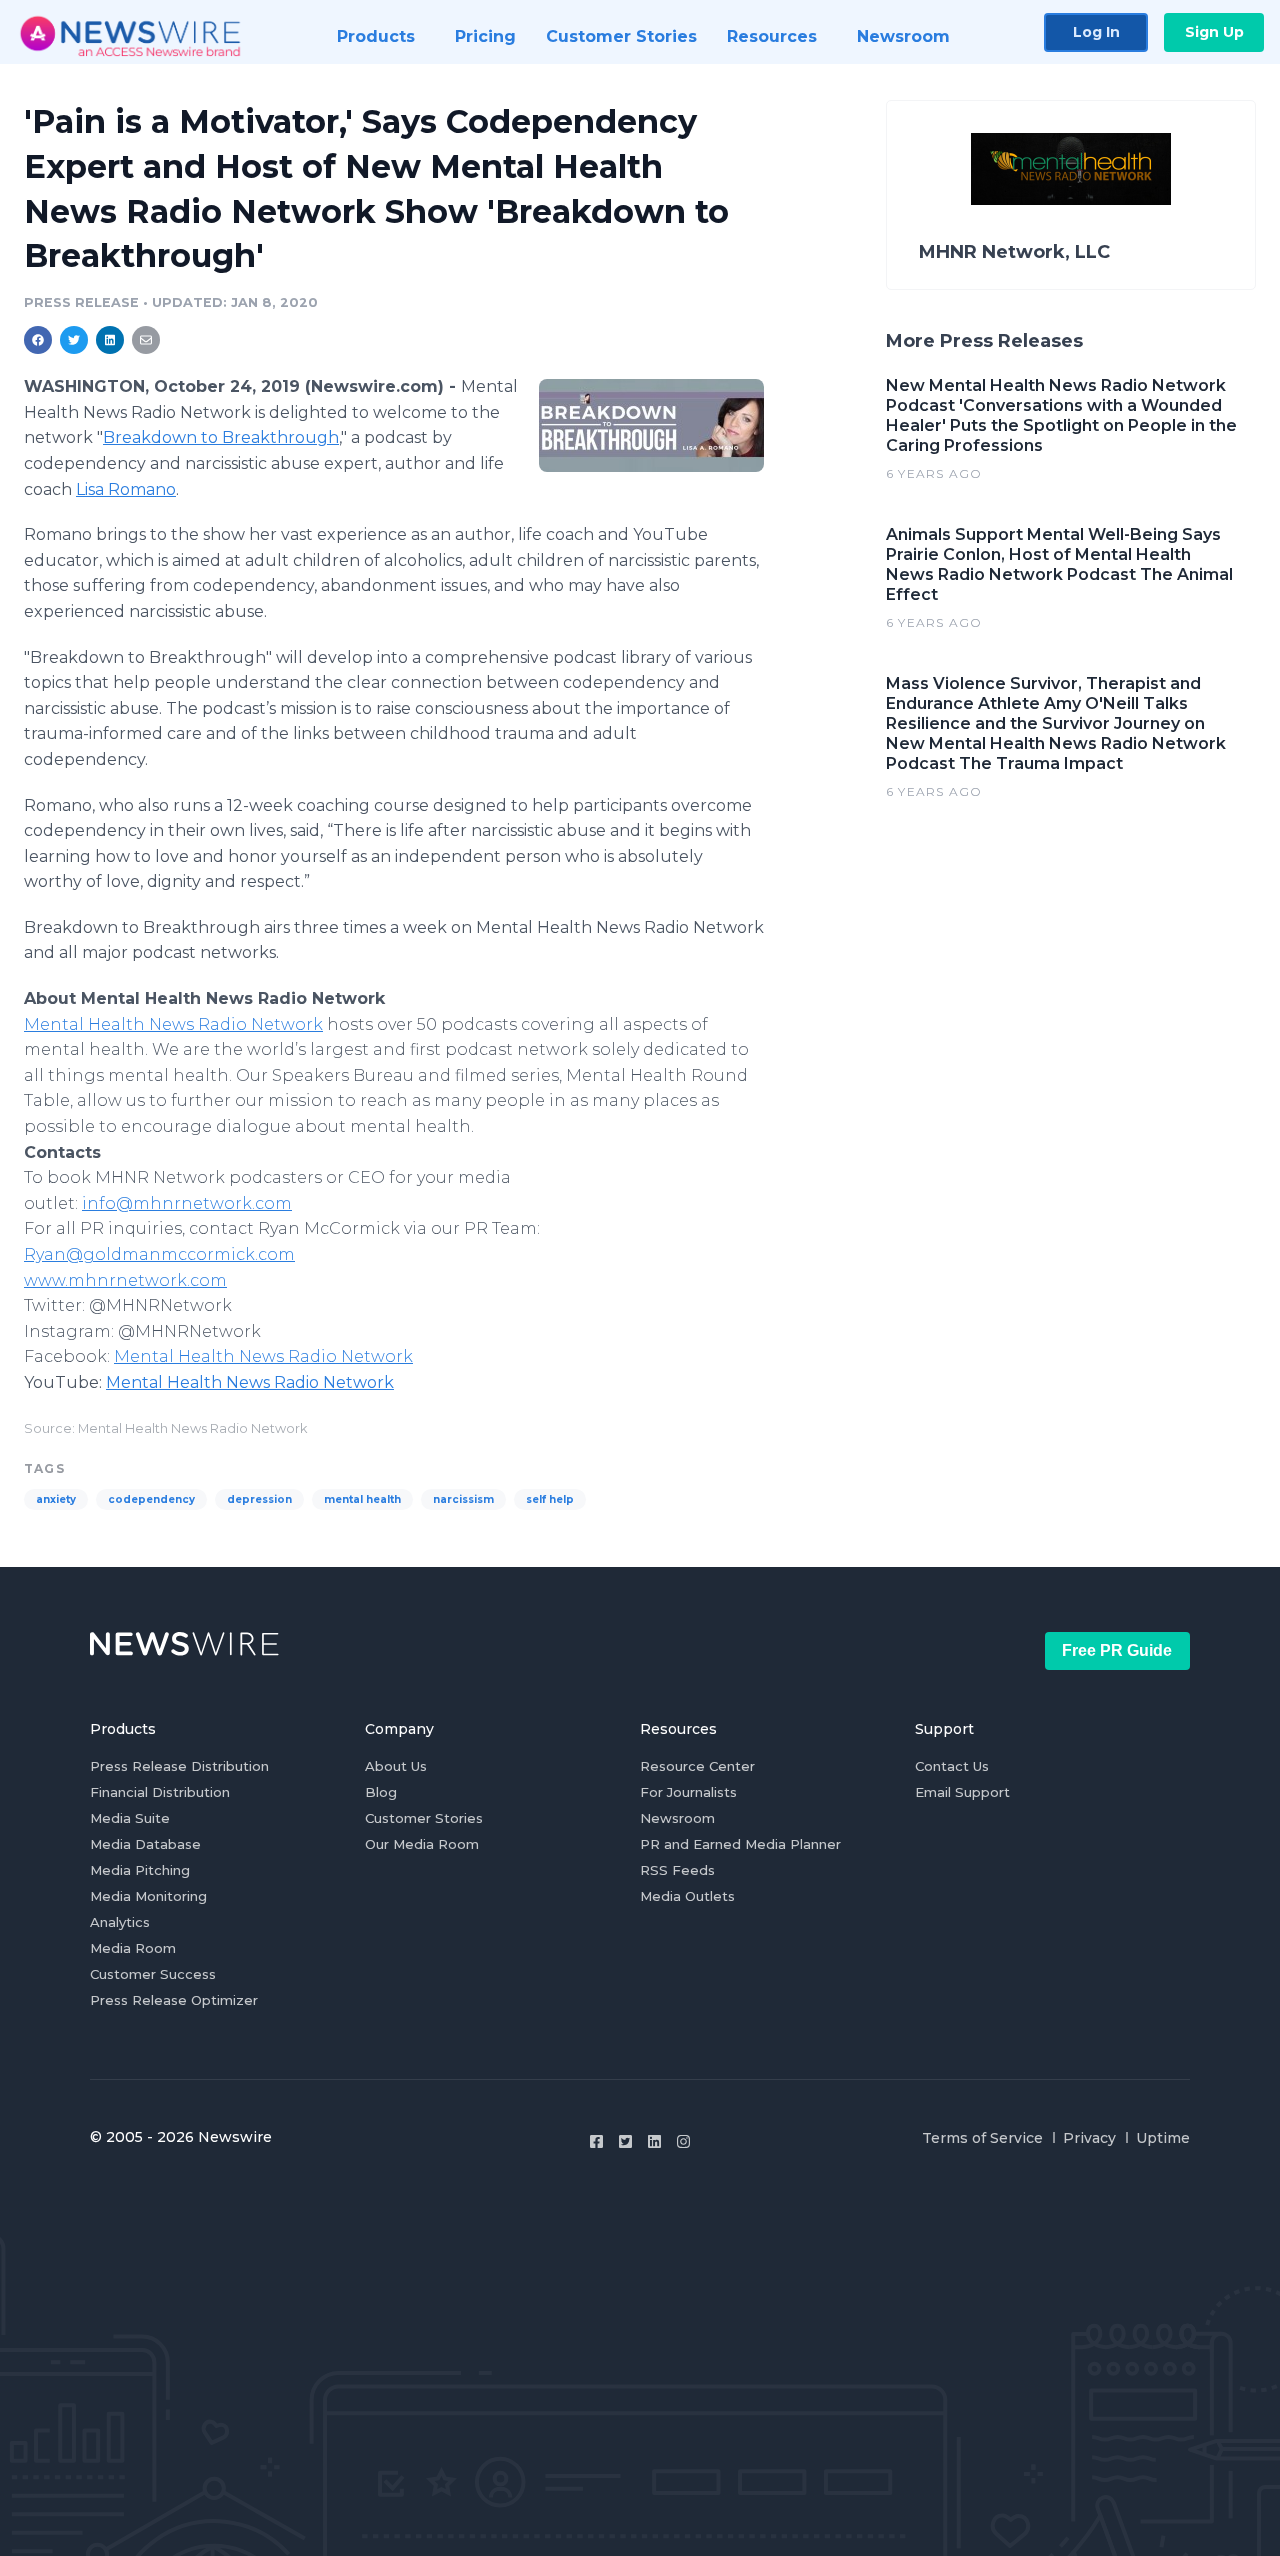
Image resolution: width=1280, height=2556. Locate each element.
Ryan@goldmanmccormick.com (159, 1254)
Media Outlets (687, 1896)
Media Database (145, 1844)
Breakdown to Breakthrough (221, 437)
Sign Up (1214, 32)
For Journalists (688, 1792)
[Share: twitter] (74, 340)
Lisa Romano (126, 489)
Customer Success (153, 1974)
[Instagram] (683, 2141)
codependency (151, 1499)
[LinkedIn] (654, 2141)
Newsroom (677, 1818)
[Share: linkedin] (110, 340)
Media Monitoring (148, 1896)
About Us (396, 1766)
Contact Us (952, 1766)
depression (259, 1499)
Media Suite (130, 1818)
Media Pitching (140, 1870)
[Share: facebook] (38, 340)
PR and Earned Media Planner (740, 1844)
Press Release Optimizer (174, 2000)
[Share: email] (146, 340)
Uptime (1163, 2138)
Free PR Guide (1117, 1650)
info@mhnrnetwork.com (187, 1203)
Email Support (962, 1792)
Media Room (133, 1948)
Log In (1096, 32)
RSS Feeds (677, 1870)
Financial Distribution (160, 1792)
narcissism (463, 1499)
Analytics (120, 1922)
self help (550, 1499)
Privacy (1089, 2138)
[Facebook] (596, 2141)
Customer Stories (424, 1818)
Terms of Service (982, 2138)
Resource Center (697, 1766)
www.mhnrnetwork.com (125, 1280)
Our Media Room (422, 1844)
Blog (381, 1792)
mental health (362, 1499)
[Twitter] (625, 2141)
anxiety (56, 1499)
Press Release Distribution (179, 1766)
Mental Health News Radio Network (173, 1024)
